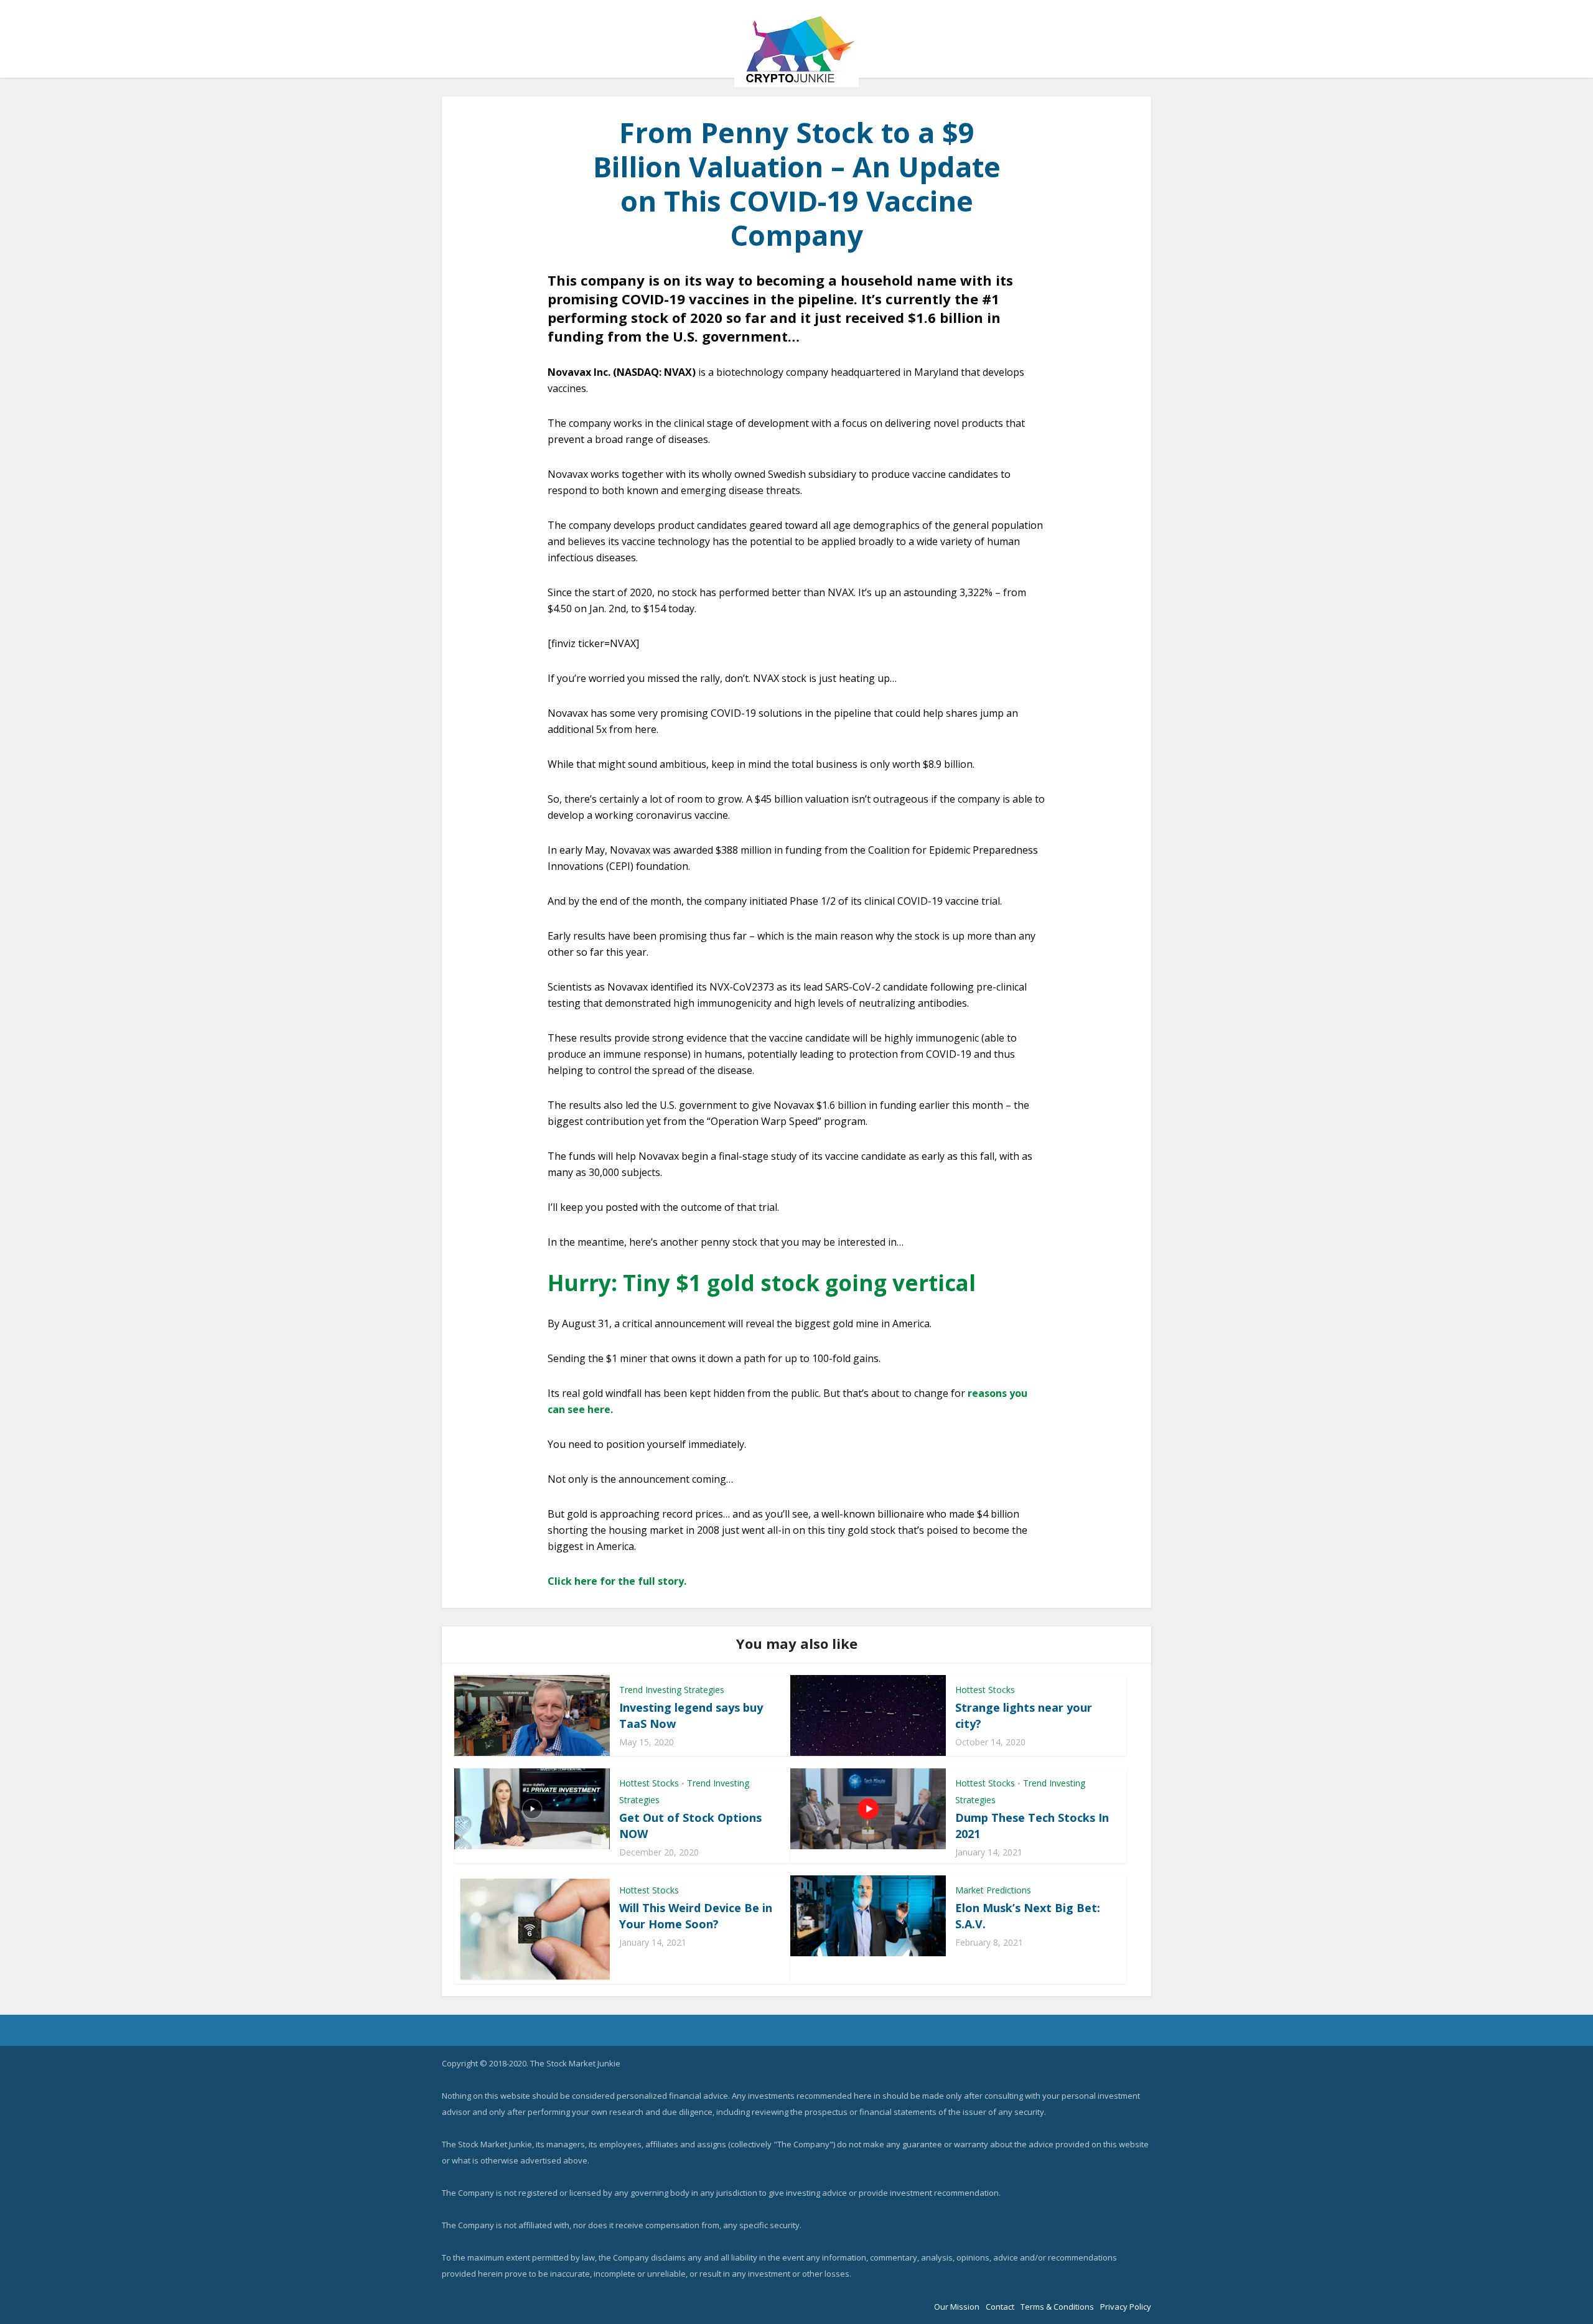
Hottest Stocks (985, 1690)
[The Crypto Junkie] (796, 48)
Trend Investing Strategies (672, 1690)
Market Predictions (993, 1890)
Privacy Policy (1126, 2307)
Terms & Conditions (1057, 2307)
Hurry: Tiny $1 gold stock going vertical (762, 1283)
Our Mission (957, 2307)
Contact (1000, 2307)
